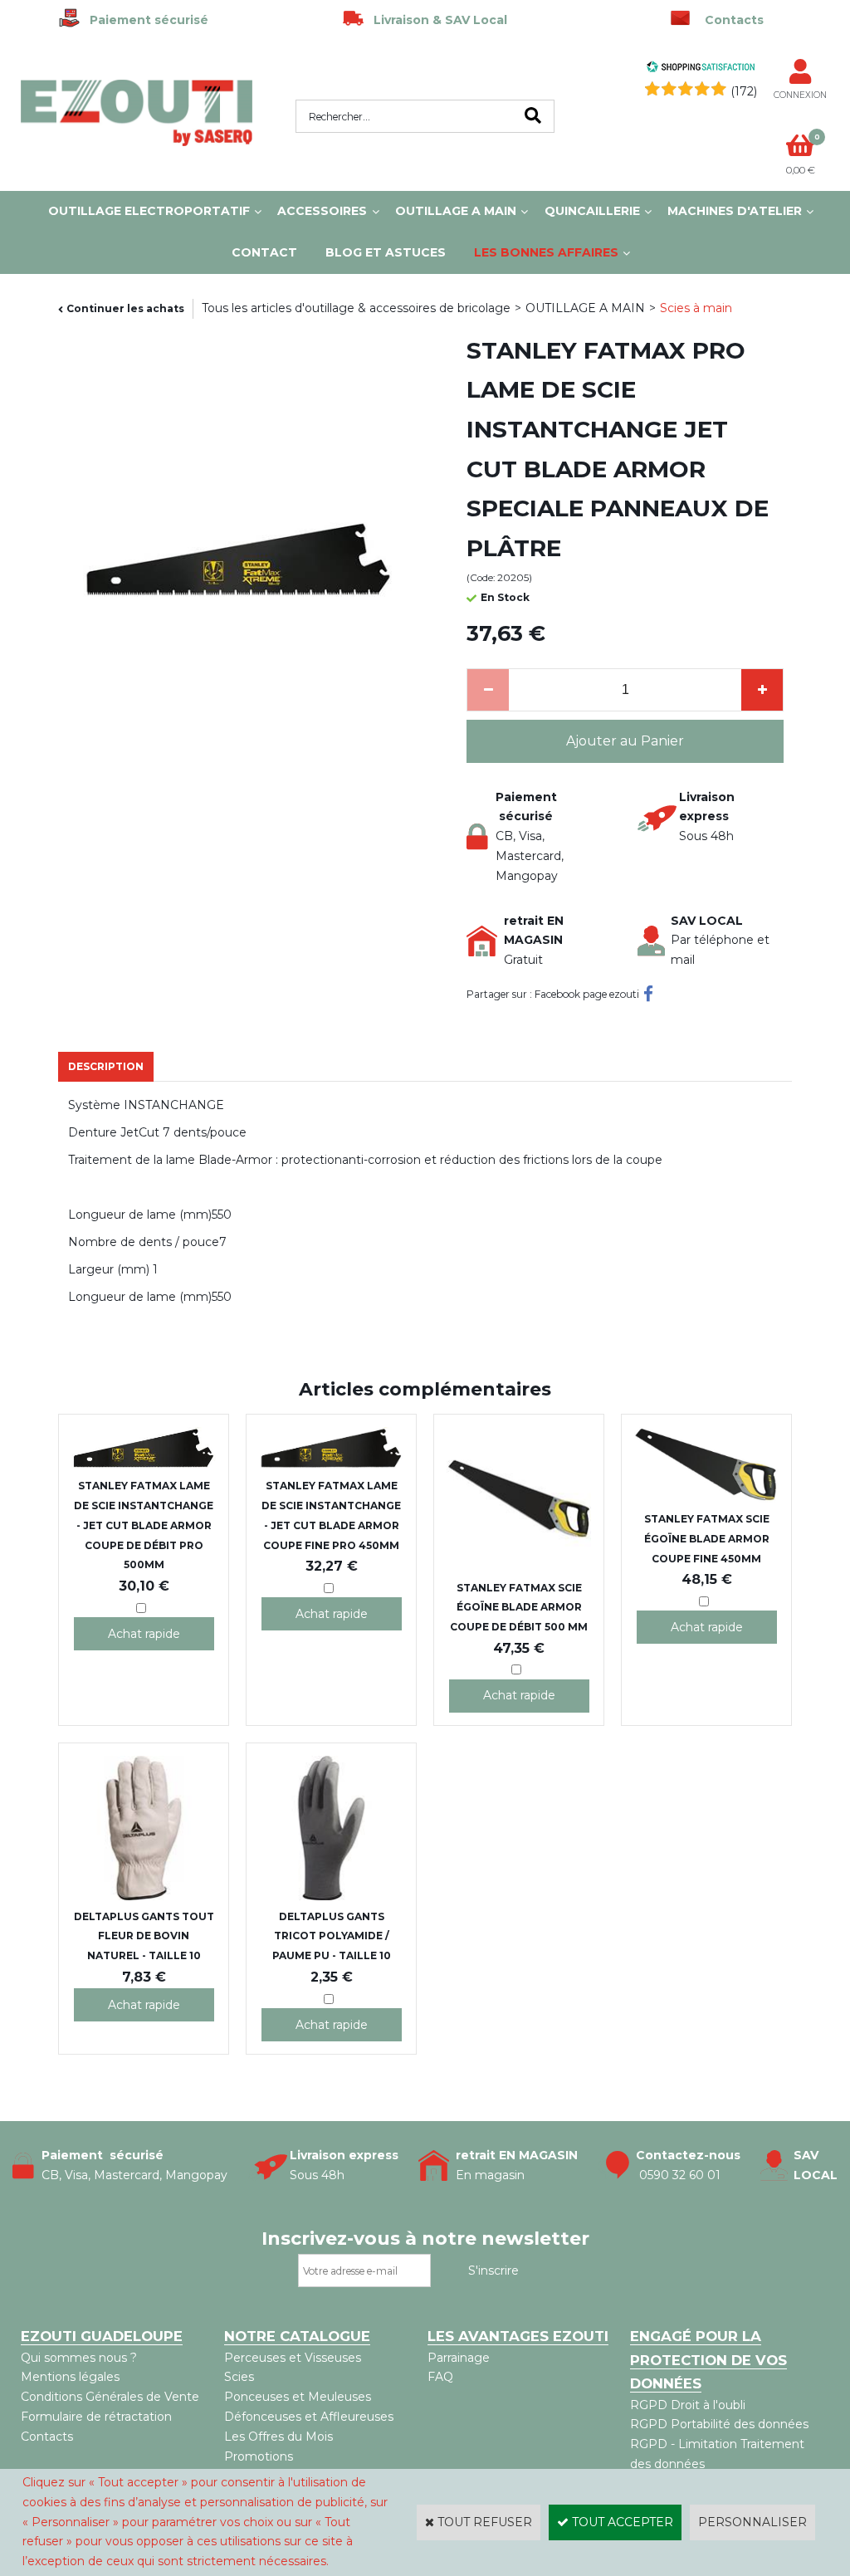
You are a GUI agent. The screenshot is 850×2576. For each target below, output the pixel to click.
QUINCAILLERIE (592, 211)
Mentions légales (70, 2377)
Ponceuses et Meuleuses (298, 2397)
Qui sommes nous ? (79, 2358)
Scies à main (696, 308)
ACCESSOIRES (322, 211)
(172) (744, 91)
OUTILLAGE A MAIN (456, 211)
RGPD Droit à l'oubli (688, 2405)
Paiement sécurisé (144, 20)
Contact (264, 252)
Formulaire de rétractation (96, 2417)
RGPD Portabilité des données (719, 2424)
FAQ (440, 2377)
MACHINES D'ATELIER (735, 211)
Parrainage (459, 2358)
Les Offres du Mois (278, 2437)
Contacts (47, 2437)
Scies (239, 2377)
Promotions (259, 2456)
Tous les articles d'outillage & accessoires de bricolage (356, 308)
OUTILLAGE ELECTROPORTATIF (149, 211)
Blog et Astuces (386, 252)
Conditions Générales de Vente (110, 2397)
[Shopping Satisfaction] (701, 69)
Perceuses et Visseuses (293, 2358)
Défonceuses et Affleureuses (309, 2417)
